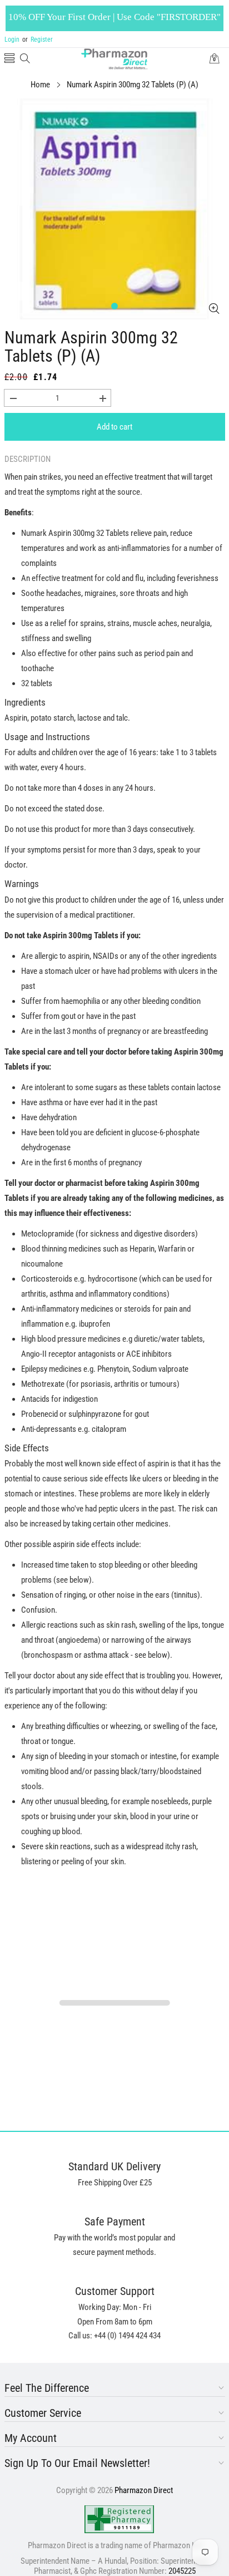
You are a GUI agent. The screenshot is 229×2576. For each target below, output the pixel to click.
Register (38, 40)
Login (12, 40)
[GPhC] (119, 2519)
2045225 (182, 2571)
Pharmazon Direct (144, 2490)
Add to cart (114, 427)
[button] (9, 59)
